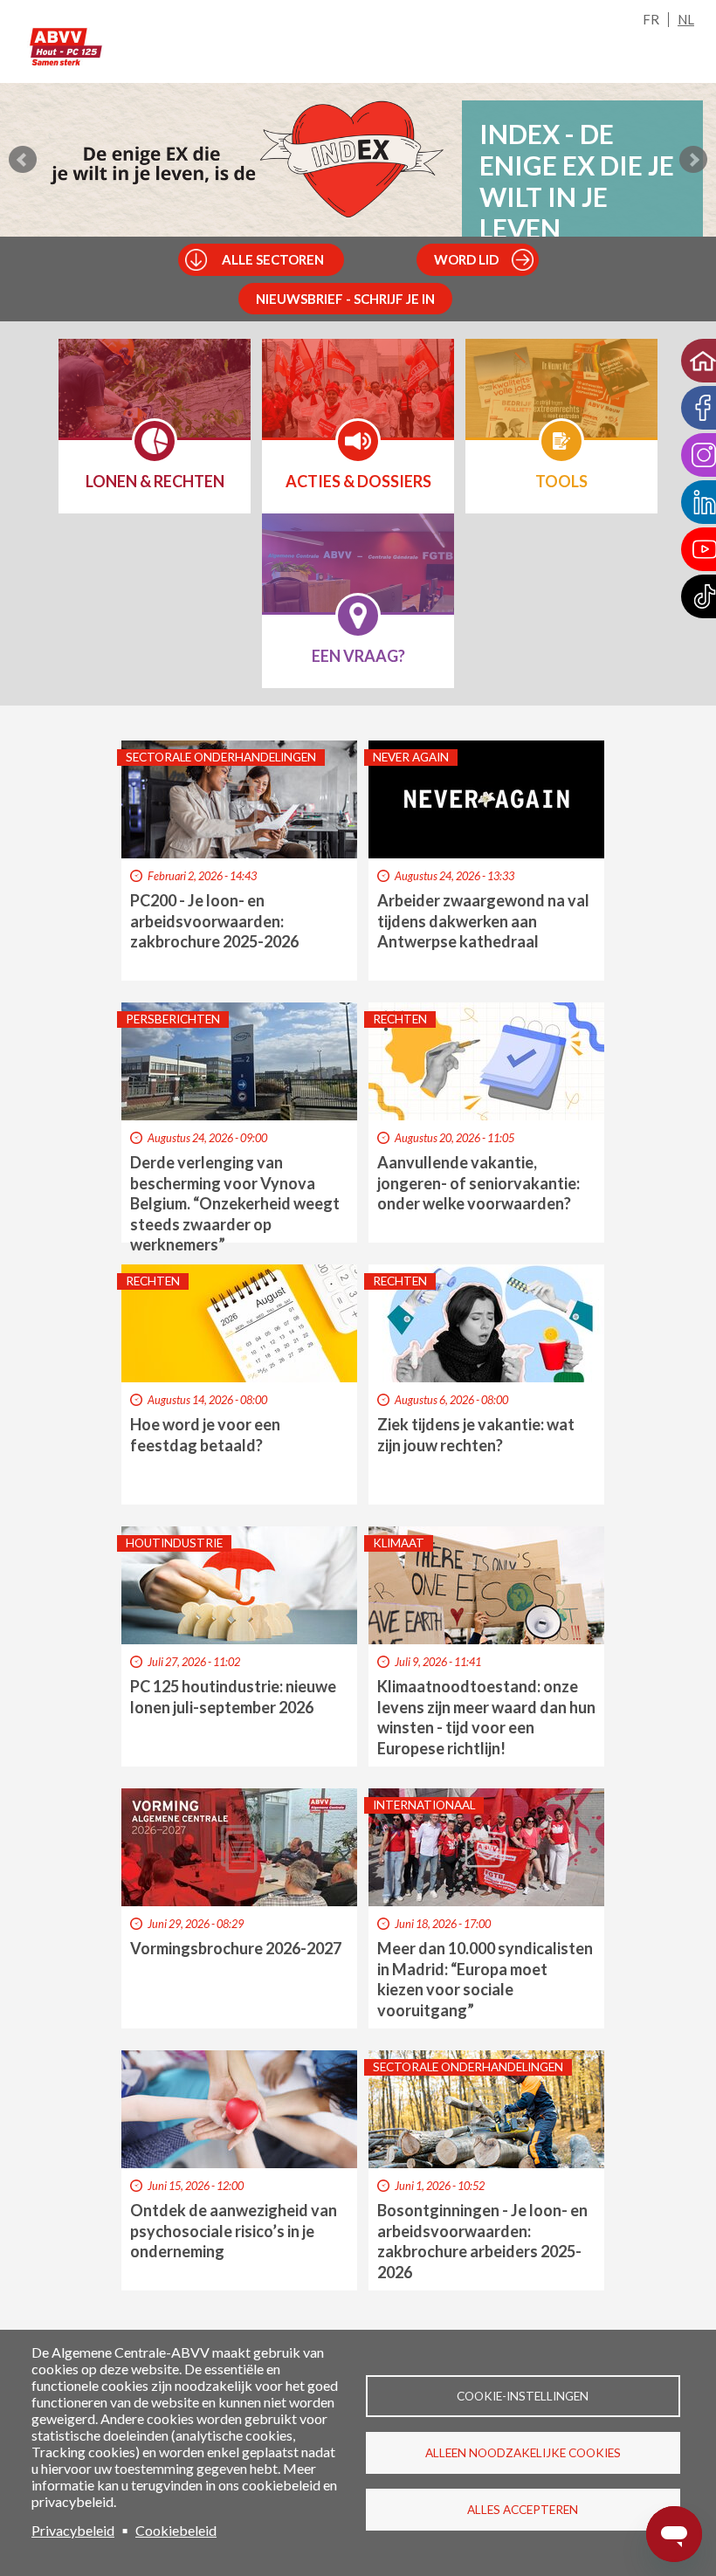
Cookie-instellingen (523, 2396)
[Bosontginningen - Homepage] (60, 46)
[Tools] (561, 400)
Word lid (466, 259)
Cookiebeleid (176, 2530)
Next (693, 160)
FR (651, 19)
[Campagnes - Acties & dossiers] (358, 400)
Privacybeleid (73, 2530)
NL (686, 19)
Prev (23, 160)
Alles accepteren (523, 2510)
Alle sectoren (273, 259)
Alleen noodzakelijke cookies (523, 2453)
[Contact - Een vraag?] (358, 575)
